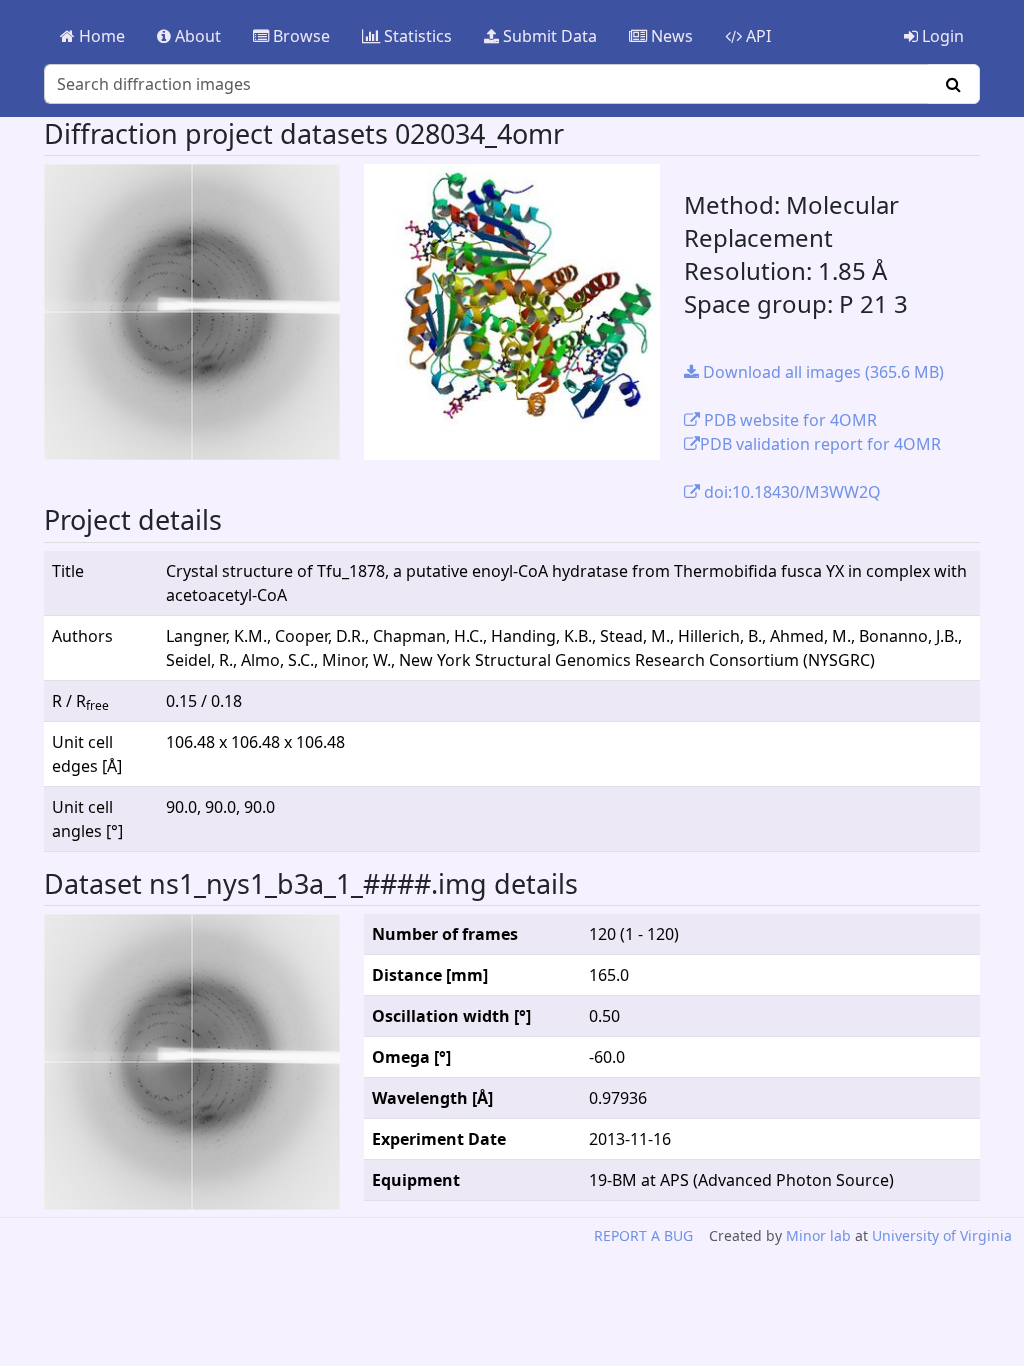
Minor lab (818, 1235)
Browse (299, 36)
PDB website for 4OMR (788, 420)
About (196, 36)
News (670, 36)
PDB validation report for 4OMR (820, 444)
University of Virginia (942, 1235)
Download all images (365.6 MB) (821, 372)
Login (941, 36)
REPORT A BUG (643, 1235)
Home (100, 36)
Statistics (416, 36)
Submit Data (548, 36)
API (756, 36)
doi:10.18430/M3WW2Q (790, 492)
